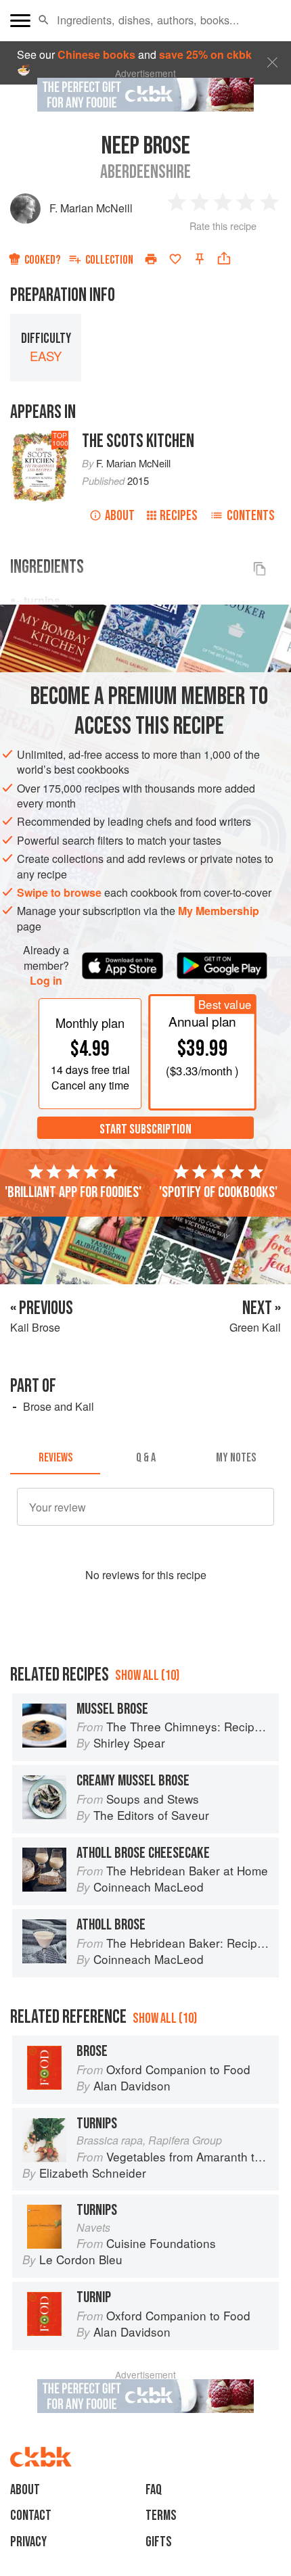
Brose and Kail (59, 1406)
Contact (31, 2515)
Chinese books (96, 54)
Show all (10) (147, 1676)
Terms (161, 2515)
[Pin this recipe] (200, 259)
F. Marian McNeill (91, 208)
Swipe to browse (59, 892)
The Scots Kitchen (138, 441)
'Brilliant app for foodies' (73, 1192)
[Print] (151, 259)
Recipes (179, 516)
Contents (251, 516)
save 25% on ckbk (205, 54)
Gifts (159, 2542)
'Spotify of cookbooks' (218, 1192)
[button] (44, 20)
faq (154, 2490)
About (120, 516)
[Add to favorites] (175, 259)
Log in (46, 981)
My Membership (219, 911)
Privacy (28, 2542)
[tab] (55, 1458)
